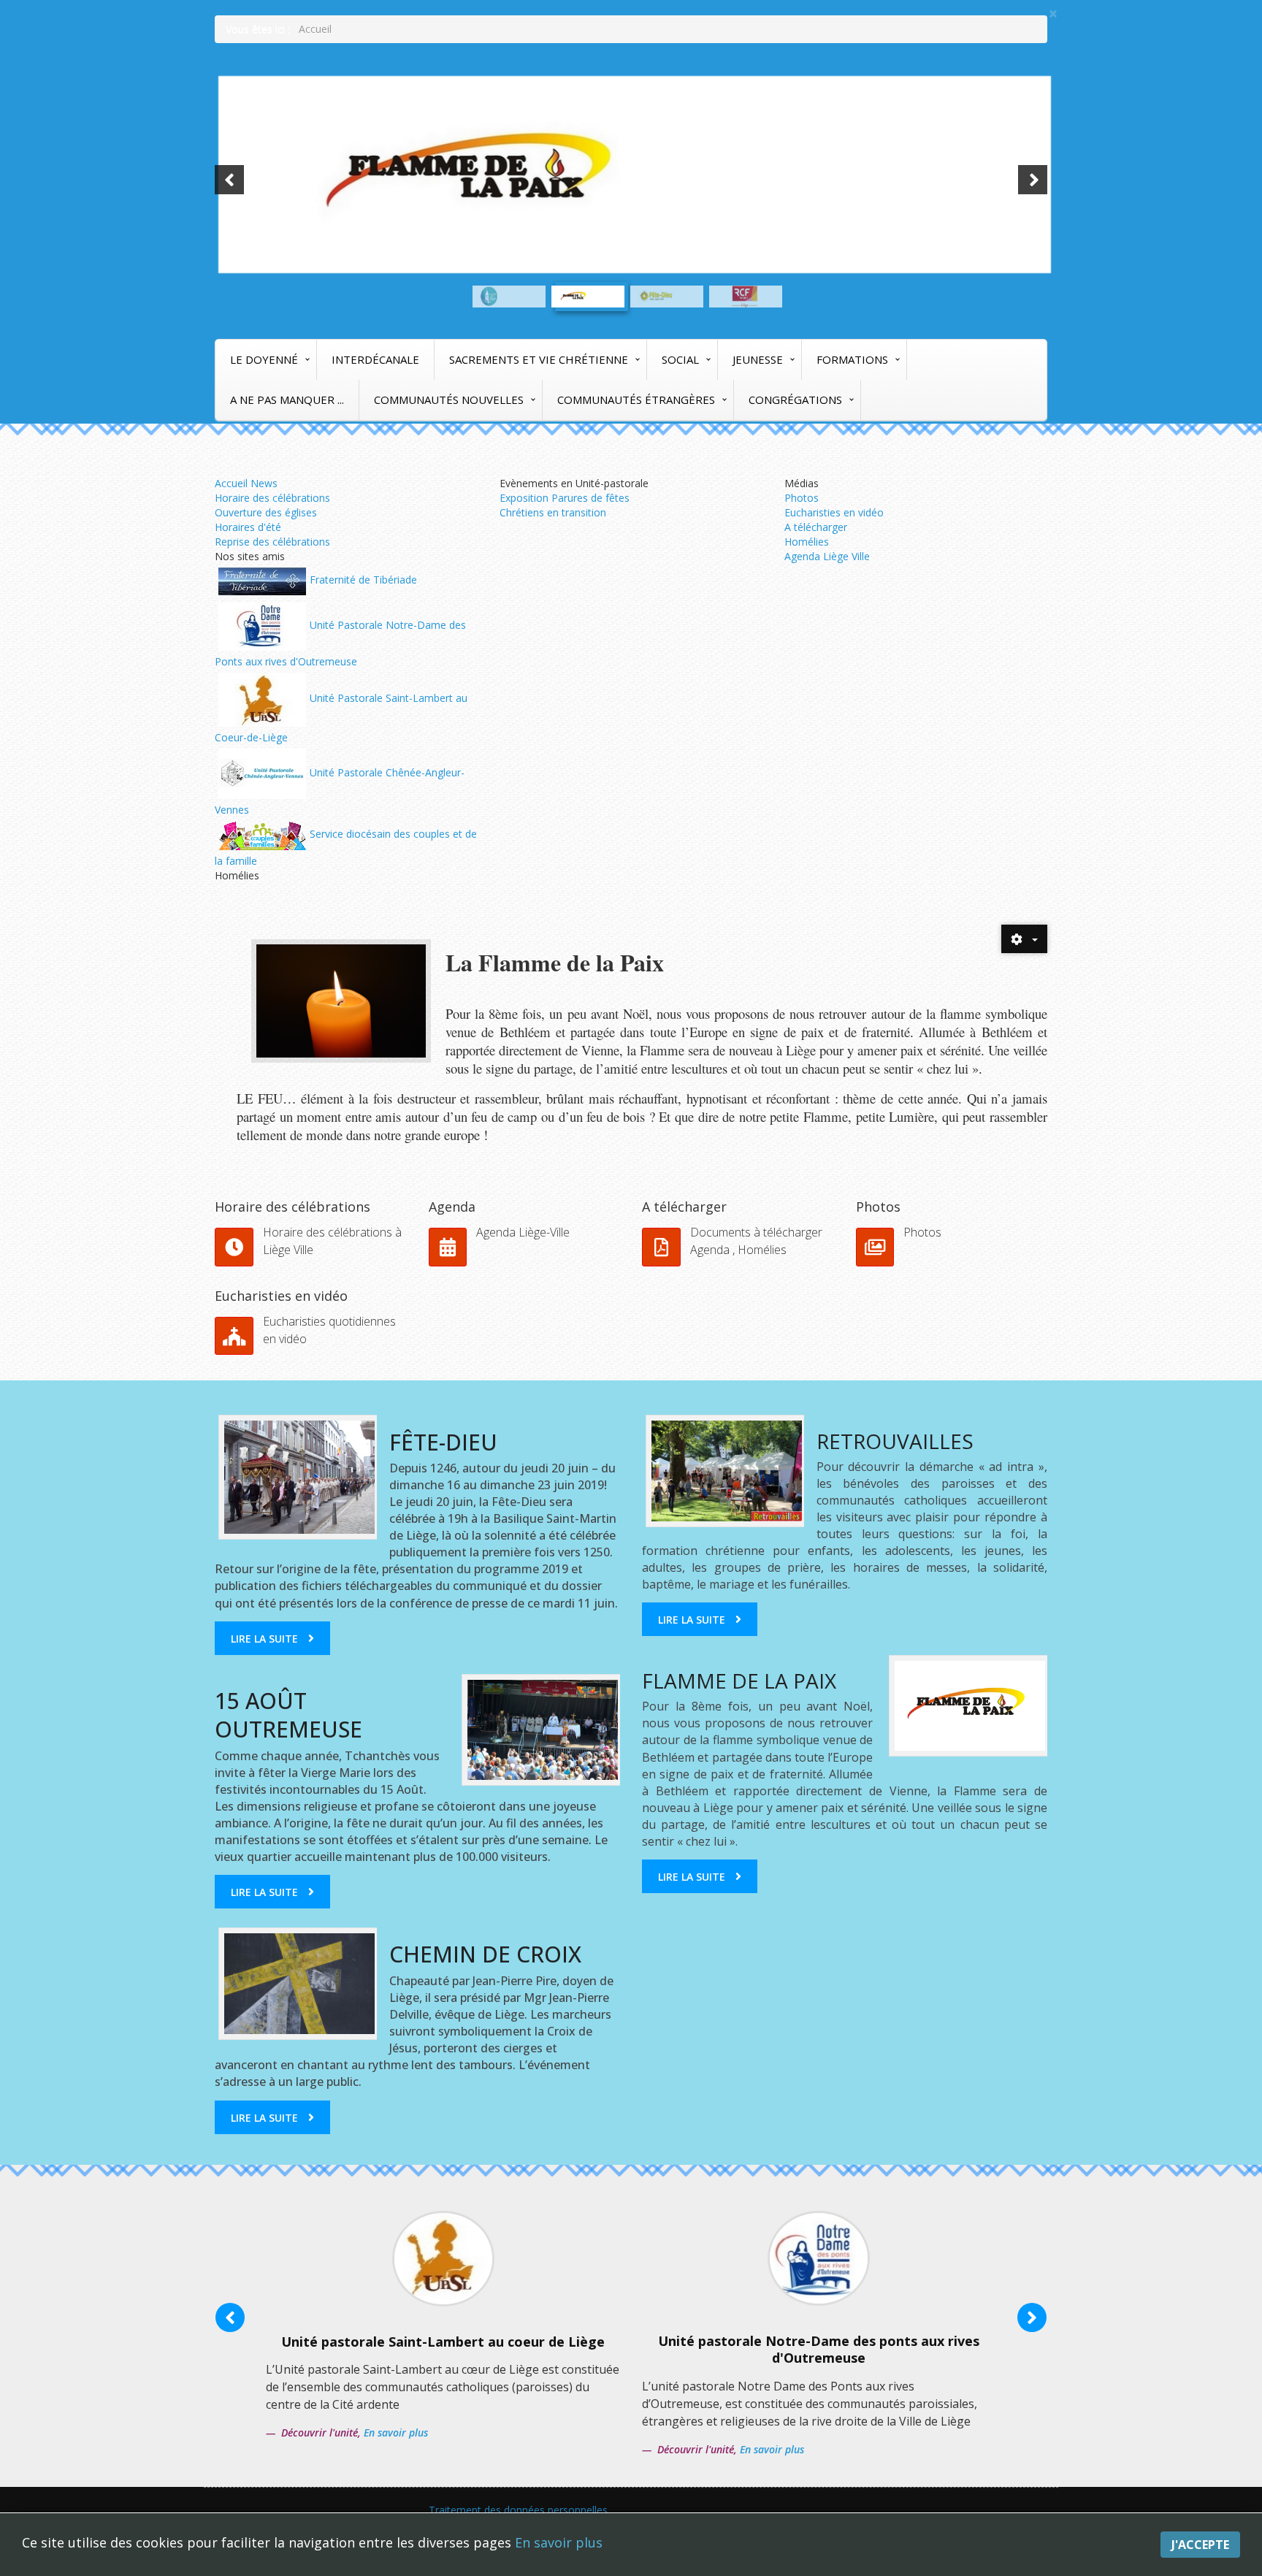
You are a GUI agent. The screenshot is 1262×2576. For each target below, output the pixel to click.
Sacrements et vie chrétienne (539, 359)
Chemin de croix (485, 1954)
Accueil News (246, 483)
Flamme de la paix (739, 1681)
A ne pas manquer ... (287, 400)
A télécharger (816, 527)
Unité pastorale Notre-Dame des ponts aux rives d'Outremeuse (819, 2349)
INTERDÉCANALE (375, 359)
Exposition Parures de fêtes (565, 498)
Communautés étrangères (636, 400)
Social (680, 359)
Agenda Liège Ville (827, 556)
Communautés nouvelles (449, 400)
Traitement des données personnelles (518, 2510)
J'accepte (1200, 2545)
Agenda (452, 1207)
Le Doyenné (264, 359)
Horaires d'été (248, 527)
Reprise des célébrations (272, 542)
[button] (229, 180)
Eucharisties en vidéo (834, 512)
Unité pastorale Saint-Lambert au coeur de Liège (443, 2342)
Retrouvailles (895, 1441)
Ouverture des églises (266, 512)
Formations (852, 359)
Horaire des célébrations (272, 498)
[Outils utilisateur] (1024, 939)
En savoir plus (559, 2542)
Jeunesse (758, 359)
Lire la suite (264, 1639)
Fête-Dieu (443, 1442)
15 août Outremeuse (288, 1715)
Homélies (807, 542)
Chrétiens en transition (553, 512)
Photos (802, 498)
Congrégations (795, 400)
